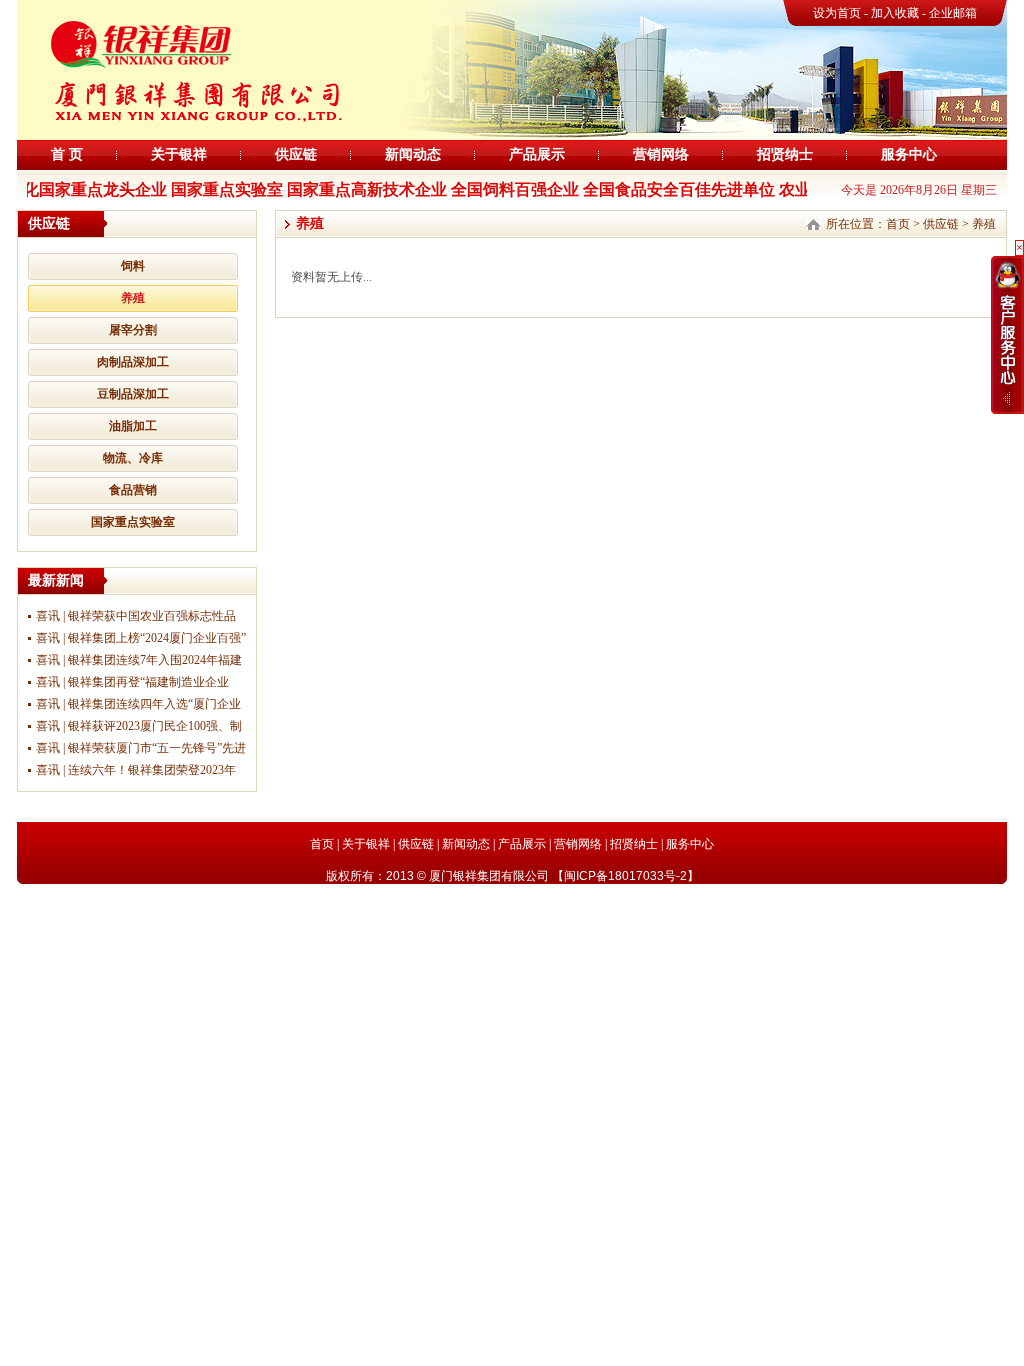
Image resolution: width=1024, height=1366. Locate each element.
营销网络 (661, 154)
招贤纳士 (785, 154)
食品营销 (133, 490)
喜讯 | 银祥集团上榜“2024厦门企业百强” (141, 638)
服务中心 (909, 154)
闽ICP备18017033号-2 (625, 876)
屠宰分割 (133, 330)
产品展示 (537, 154)
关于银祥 (179, 154)
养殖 (133, 298)
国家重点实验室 (133, 522)
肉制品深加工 (133, 362)
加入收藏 (896, 13)
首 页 (67, 154)
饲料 (133, 266)
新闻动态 (413, 154)
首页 (898, 224)
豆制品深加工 (133, 394)
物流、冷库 (133, 458)
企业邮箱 (953, 13)
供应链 (296, 154)
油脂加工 (133, 426)
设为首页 (837, 13)
